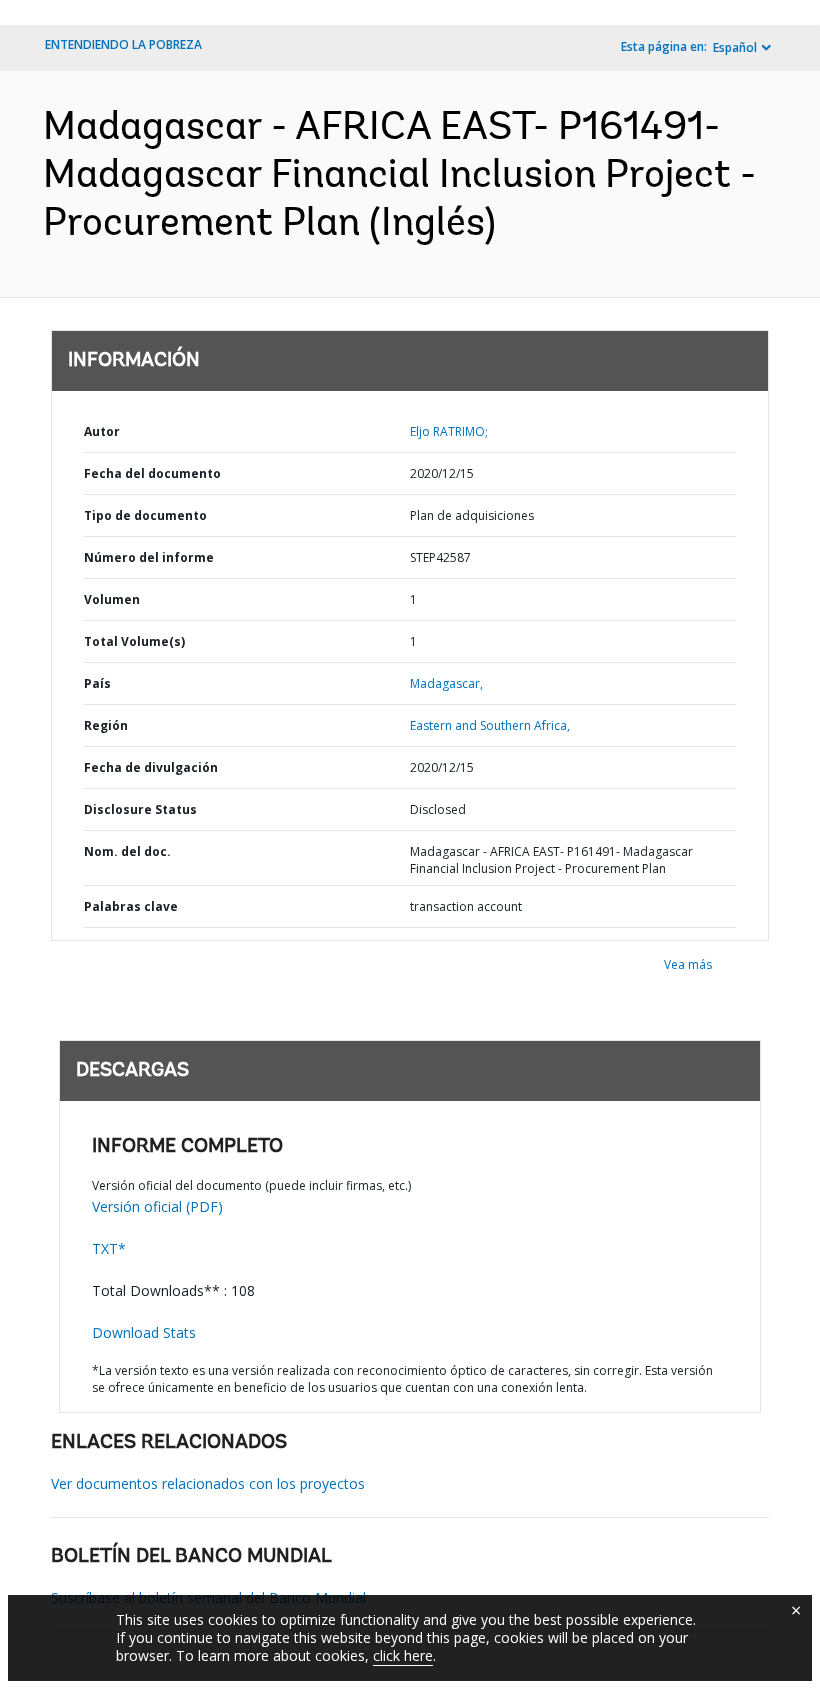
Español (735, 47)
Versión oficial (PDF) (157, 1206)
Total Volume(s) (134, 641)
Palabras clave (131, 906)
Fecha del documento (152, 473)
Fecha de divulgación (151, 767)
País (97, 683)
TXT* (109, 1248)
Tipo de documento (145, 515)
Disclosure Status (140, 809)
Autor (102, 431)
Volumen (112, 599)
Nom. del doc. (127, 851)
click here (403, 1655)
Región (106, 725)
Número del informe (149, 557)
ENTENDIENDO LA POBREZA (123, 44)
